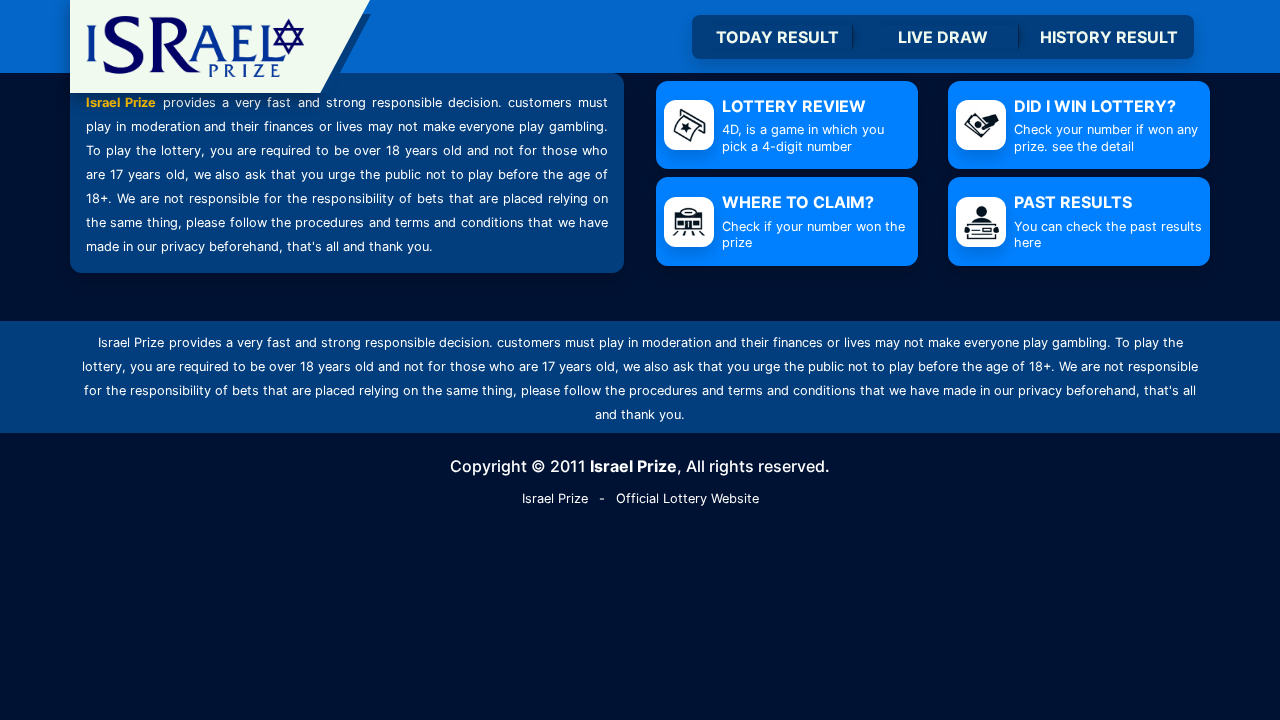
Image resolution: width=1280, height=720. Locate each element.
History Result (1109, 37)
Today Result (777, 37)
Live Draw (943, 37)
